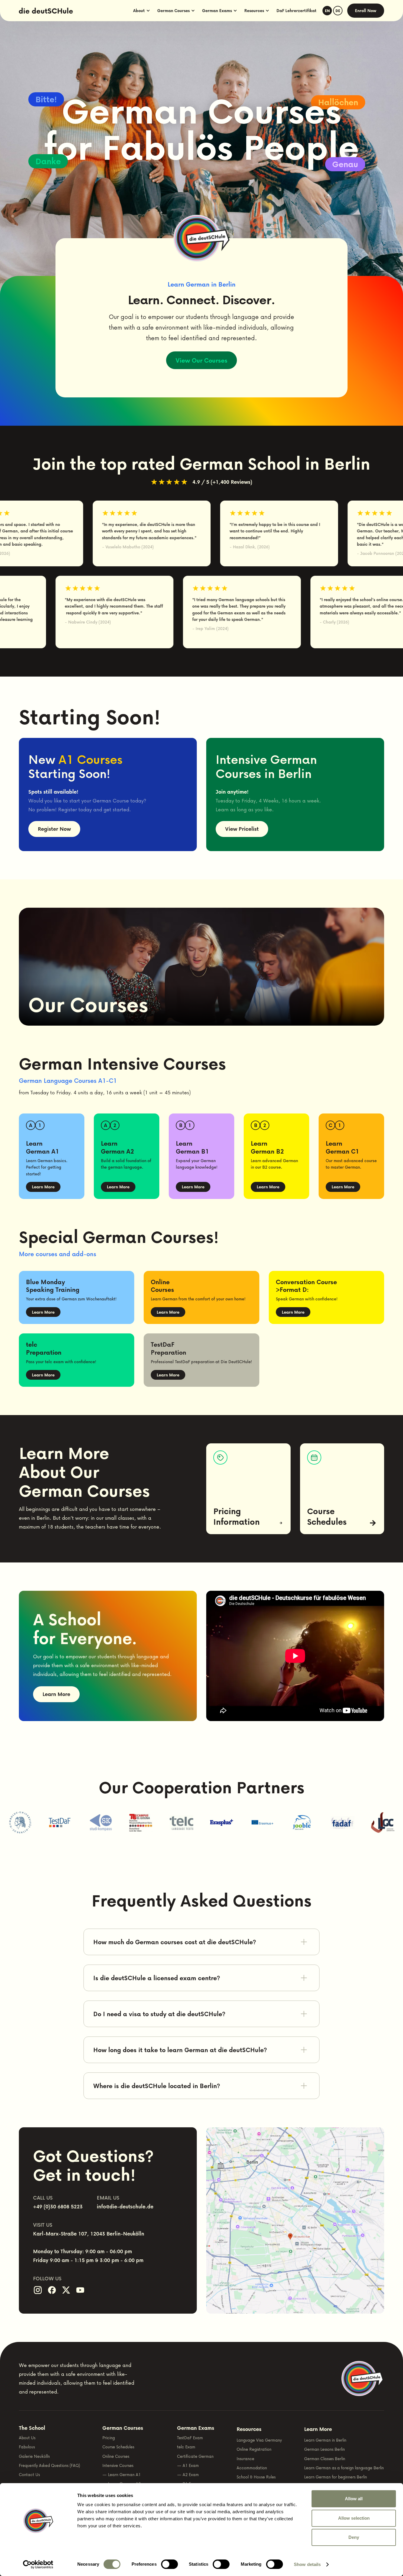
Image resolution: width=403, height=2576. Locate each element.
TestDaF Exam (190, 2438)
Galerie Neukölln (34, 2456)
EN (327, 11)
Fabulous (27, 2447)
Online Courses (116, 2456)
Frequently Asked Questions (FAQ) (49, 2465)
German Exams (196, 2428)
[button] (142, 11)
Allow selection (354, 2518)
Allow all (354, 2499)
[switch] (169, 2564)
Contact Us (29, 2474)
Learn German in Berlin (325, 2440)
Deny (354, 2537)
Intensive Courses (118, 2465)
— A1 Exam (188, 2465)
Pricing (109, 2438)
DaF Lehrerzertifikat (296, 10)
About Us (27, 2438)
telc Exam (186, 2447)
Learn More (43, 1187)
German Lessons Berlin (325, 2449)
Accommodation (252, 2468)
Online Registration (254, 2449)
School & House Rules (256, 2477)
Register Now (54, 829)
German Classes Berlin (325, 2459)
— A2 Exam (188, 2474)
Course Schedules (118, 2447)
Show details (307, 2564)
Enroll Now (366, 10)
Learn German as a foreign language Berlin (344, 2468)
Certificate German (195, 2456)
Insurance (245, 2459)
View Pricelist (242, 829)
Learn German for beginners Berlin (336, 2477)
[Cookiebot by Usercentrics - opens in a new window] (38, 2565)
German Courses (123, 2428)
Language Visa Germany (259, 2440)
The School (32, 2428)
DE (338, 11)
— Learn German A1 (122, 2474)
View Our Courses (201, 360)
